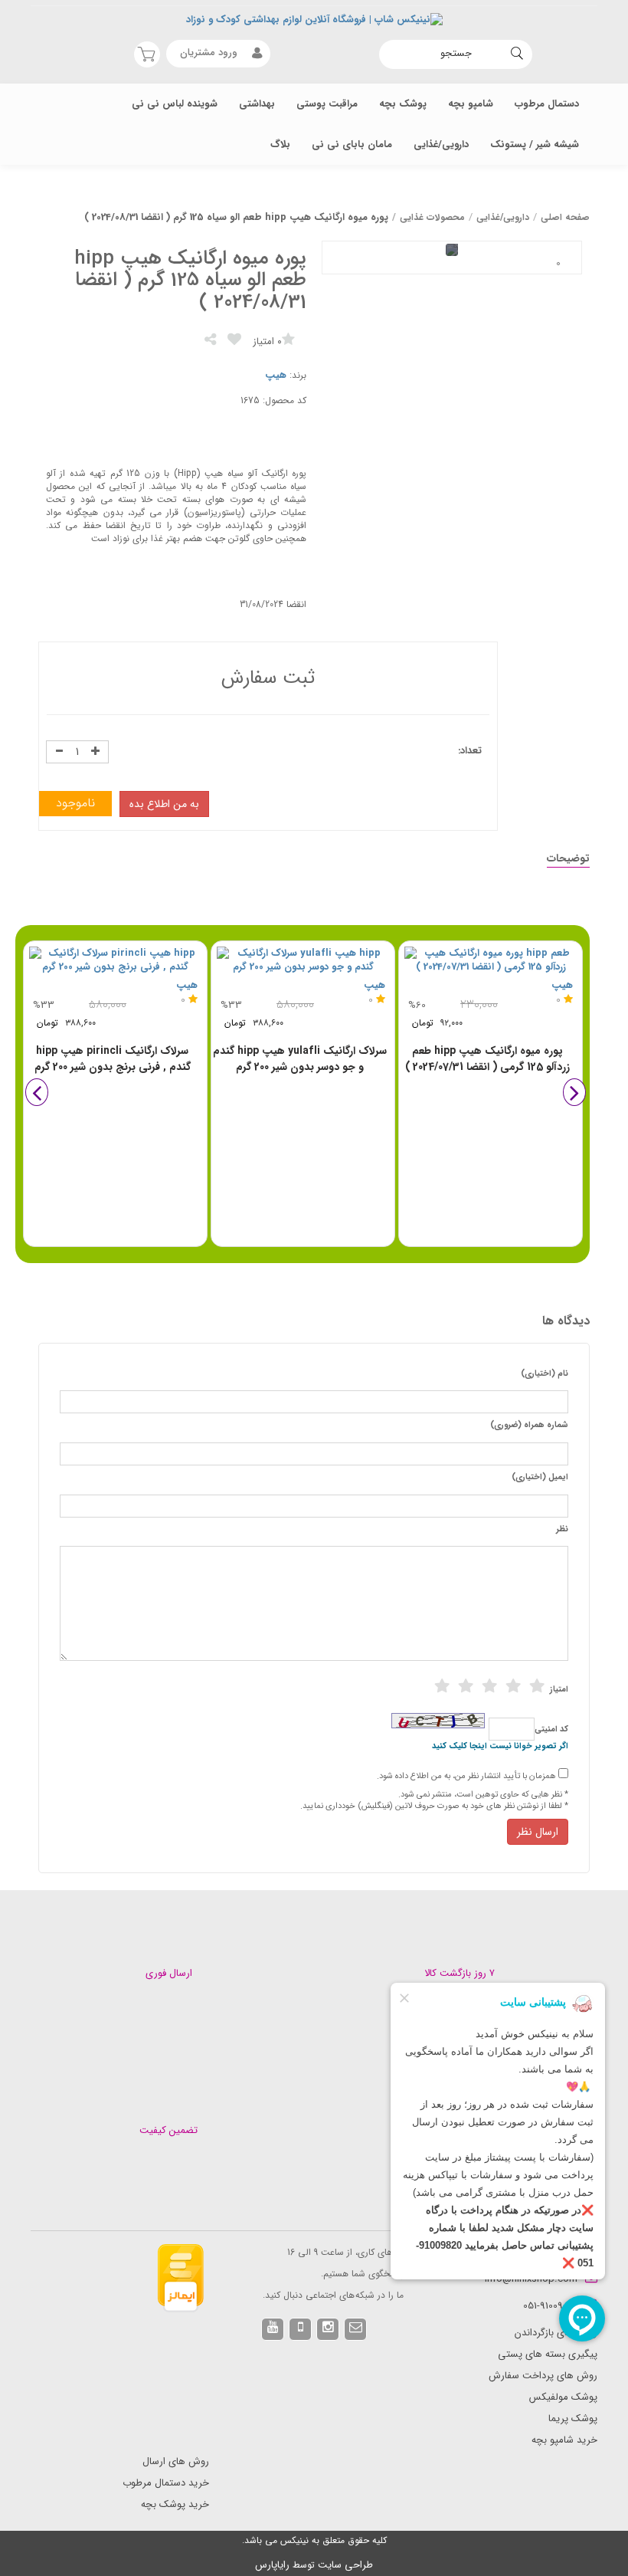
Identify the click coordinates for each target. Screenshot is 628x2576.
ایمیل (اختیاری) (540, 1478)
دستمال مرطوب (547, 104)
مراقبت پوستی (327, 104)
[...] (558, 264)
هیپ (276, 375)
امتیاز (559, 1690)
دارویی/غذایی (441, 144)
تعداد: (470, 751)
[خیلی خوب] (513, 1686)
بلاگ (280, 144)
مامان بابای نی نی (352, 144)
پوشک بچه (403, 104)
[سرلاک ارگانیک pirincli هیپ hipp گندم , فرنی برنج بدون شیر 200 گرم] (115, 961)
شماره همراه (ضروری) (529, 1426)
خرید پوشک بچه (175, 2504)
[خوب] (489, 1686)
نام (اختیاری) (545, 1374)
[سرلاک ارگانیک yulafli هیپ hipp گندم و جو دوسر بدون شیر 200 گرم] (303, 961)
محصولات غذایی (432, 217)
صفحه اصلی (565, 217)
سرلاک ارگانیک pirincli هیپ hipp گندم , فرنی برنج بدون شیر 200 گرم (113, 1059)
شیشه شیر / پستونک (535, 144)
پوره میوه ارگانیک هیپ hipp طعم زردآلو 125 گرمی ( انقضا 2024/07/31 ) (487, 1059)
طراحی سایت (345, 2565)
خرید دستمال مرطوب (166, 2483)
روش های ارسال (176, 2461)
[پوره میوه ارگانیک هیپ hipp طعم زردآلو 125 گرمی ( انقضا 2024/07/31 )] (491, 961)
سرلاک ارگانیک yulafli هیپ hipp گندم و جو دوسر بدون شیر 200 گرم (300, 1059)
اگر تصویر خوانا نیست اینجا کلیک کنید (500, 1747)
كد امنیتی (551, 1730)
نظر (562, 1530)
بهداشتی (257, 104)
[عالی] (537, 1686)
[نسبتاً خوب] (466, 1686)
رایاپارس (272, 2565)
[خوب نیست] (442, 1686)
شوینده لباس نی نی (175, 104)
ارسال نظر (538, 1832)
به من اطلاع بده (164, 804)
